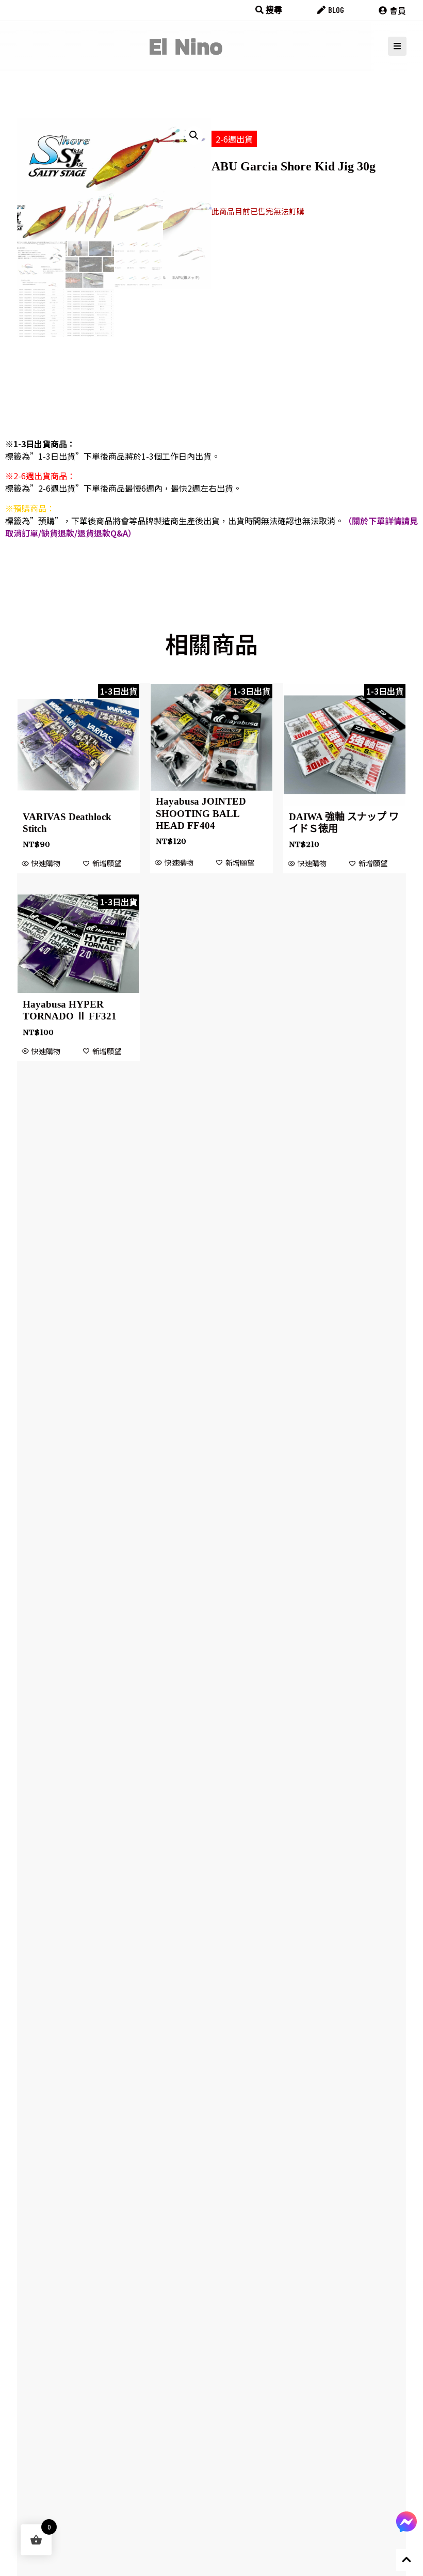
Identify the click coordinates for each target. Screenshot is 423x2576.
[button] (194, 135)
